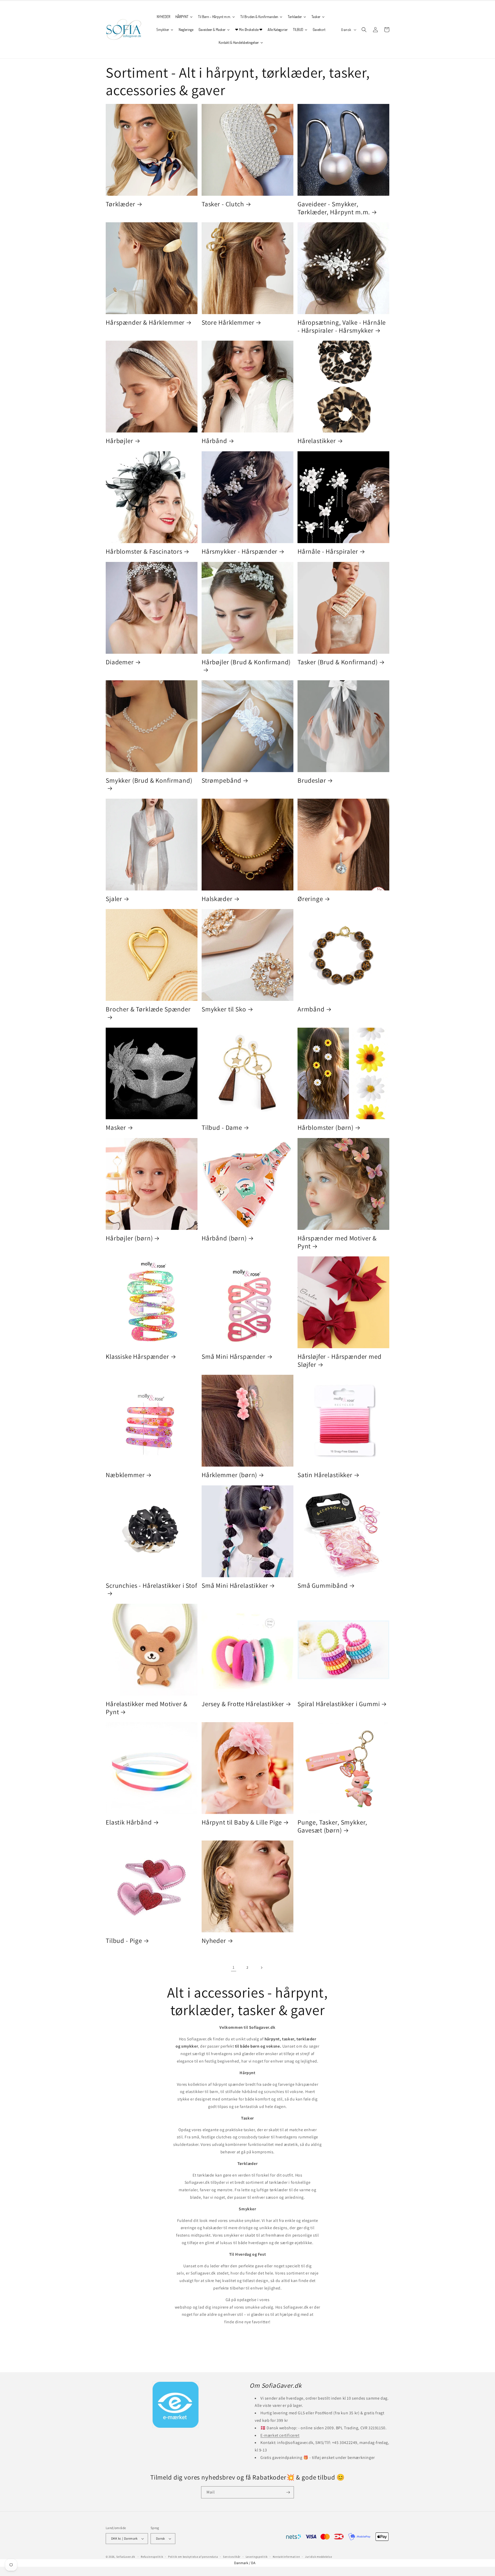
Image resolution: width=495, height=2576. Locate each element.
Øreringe (310, 899)
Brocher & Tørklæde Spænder (148, 1009)
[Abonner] (288, 2492)
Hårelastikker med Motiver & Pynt (147, 1708)
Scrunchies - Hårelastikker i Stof (151, 1586)
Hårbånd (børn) (224, 1238)
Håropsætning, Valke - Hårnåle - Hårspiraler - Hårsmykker (342, 326)
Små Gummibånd (323, 1586)
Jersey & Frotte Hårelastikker (243, 1704)
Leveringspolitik (257, 2557)
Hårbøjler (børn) (129, 1238)
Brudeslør (312, 780)
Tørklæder (121, 204)
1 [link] (234, 1967)
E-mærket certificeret (280, 2435)
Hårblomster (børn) (325, 1128)
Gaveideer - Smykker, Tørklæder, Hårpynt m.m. (334, 208)
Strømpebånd (221, 780)
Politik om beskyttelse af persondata (193, 2557)
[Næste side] (261, 1968)
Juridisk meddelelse (318, 2557)
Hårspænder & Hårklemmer (145, 322)
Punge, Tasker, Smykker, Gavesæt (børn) (332, 1826)
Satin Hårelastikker (325, 1475)
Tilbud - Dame (222, 1128)
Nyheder (214, 1941)
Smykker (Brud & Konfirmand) (149, 780)
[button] (364, 30)
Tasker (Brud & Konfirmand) (338, 662)
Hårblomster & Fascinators (144, 551)
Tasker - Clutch (223, 204)
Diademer (120, 662)
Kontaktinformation (286, 2557)
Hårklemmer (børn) (229, 1475)
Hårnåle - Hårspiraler (328, 551)
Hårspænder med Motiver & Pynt (337, 1242)
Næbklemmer (125, 1475)
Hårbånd (214, 441)
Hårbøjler (119, 441)
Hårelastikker (317, 441)
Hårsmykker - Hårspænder (240, 551)
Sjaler (114, 899)
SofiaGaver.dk (126, 2557)
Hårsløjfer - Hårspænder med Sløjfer (340, 1360)
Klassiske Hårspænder (137, 1357)
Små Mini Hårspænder (234, 1357)
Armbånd (311, 1009)
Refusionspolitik (152, 2557)
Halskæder (217, 899)
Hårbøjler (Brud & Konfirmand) (246, 662)
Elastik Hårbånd (129, 1822)
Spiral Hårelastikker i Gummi (339, 1704)
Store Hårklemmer (228, 322)
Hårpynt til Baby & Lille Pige (242, 1822)
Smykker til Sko (224, 1009)
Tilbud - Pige (124, 1941)
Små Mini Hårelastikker (235, 1586)
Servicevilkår (232, 2557)
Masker (116, 1128)
